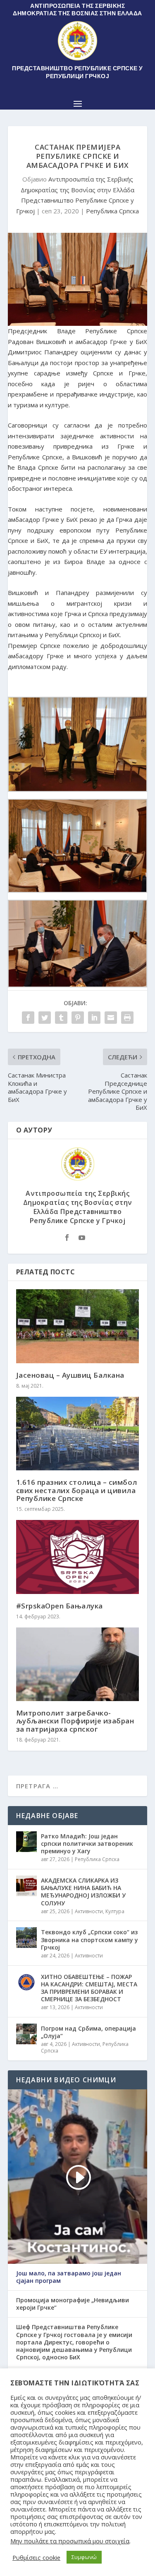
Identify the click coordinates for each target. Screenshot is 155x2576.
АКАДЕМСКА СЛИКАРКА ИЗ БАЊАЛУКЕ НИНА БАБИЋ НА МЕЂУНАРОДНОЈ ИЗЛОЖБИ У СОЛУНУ (83, 1892)
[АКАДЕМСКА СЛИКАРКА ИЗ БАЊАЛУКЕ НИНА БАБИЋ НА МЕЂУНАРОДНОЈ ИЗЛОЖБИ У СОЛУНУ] (26, 1886)
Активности (89, 1911)
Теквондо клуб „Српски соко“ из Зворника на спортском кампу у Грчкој (89, 1939)
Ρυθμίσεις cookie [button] (36, 2557)
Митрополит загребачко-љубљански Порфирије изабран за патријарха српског (75, 1721)
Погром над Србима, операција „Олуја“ (88, 2032)
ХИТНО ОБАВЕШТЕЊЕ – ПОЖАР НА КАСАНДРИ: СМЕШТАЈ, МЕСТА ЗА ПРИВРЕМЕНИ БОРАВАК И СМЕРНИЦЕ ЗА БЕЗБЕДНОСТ (89, 1988)
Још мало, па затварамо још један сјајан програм (69, 2277)
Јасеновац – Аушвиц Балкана (70, 1375)
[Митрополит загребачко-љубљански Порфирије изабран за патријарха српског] (78, 1664)
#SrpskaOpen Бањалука (60, 1606)
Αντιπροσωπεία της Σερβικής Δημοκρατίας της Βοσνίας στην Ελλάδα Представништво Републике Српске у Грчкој (78, 1207)
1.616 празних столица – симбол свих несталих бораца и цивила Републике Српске (77, 1490)
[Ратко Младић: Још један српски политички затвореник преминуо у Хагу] (26, 1842)
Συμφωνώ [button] (84, 2557)
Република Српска (112, 211)
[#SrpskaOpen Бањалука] (78, 1557)
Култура (115, 1911)
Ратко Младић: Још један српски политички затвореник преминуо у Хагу (87, 1844)
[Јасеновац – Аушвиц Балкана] (78, 1326)
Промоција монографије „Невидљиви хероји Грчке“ (73, 2304)
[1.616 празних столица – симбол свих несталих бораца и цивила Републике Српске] (78, 1434)
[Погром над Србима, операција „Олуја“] (26, 2034)
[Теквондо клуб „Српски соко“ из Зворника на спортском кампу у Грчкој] (26, 1938)
